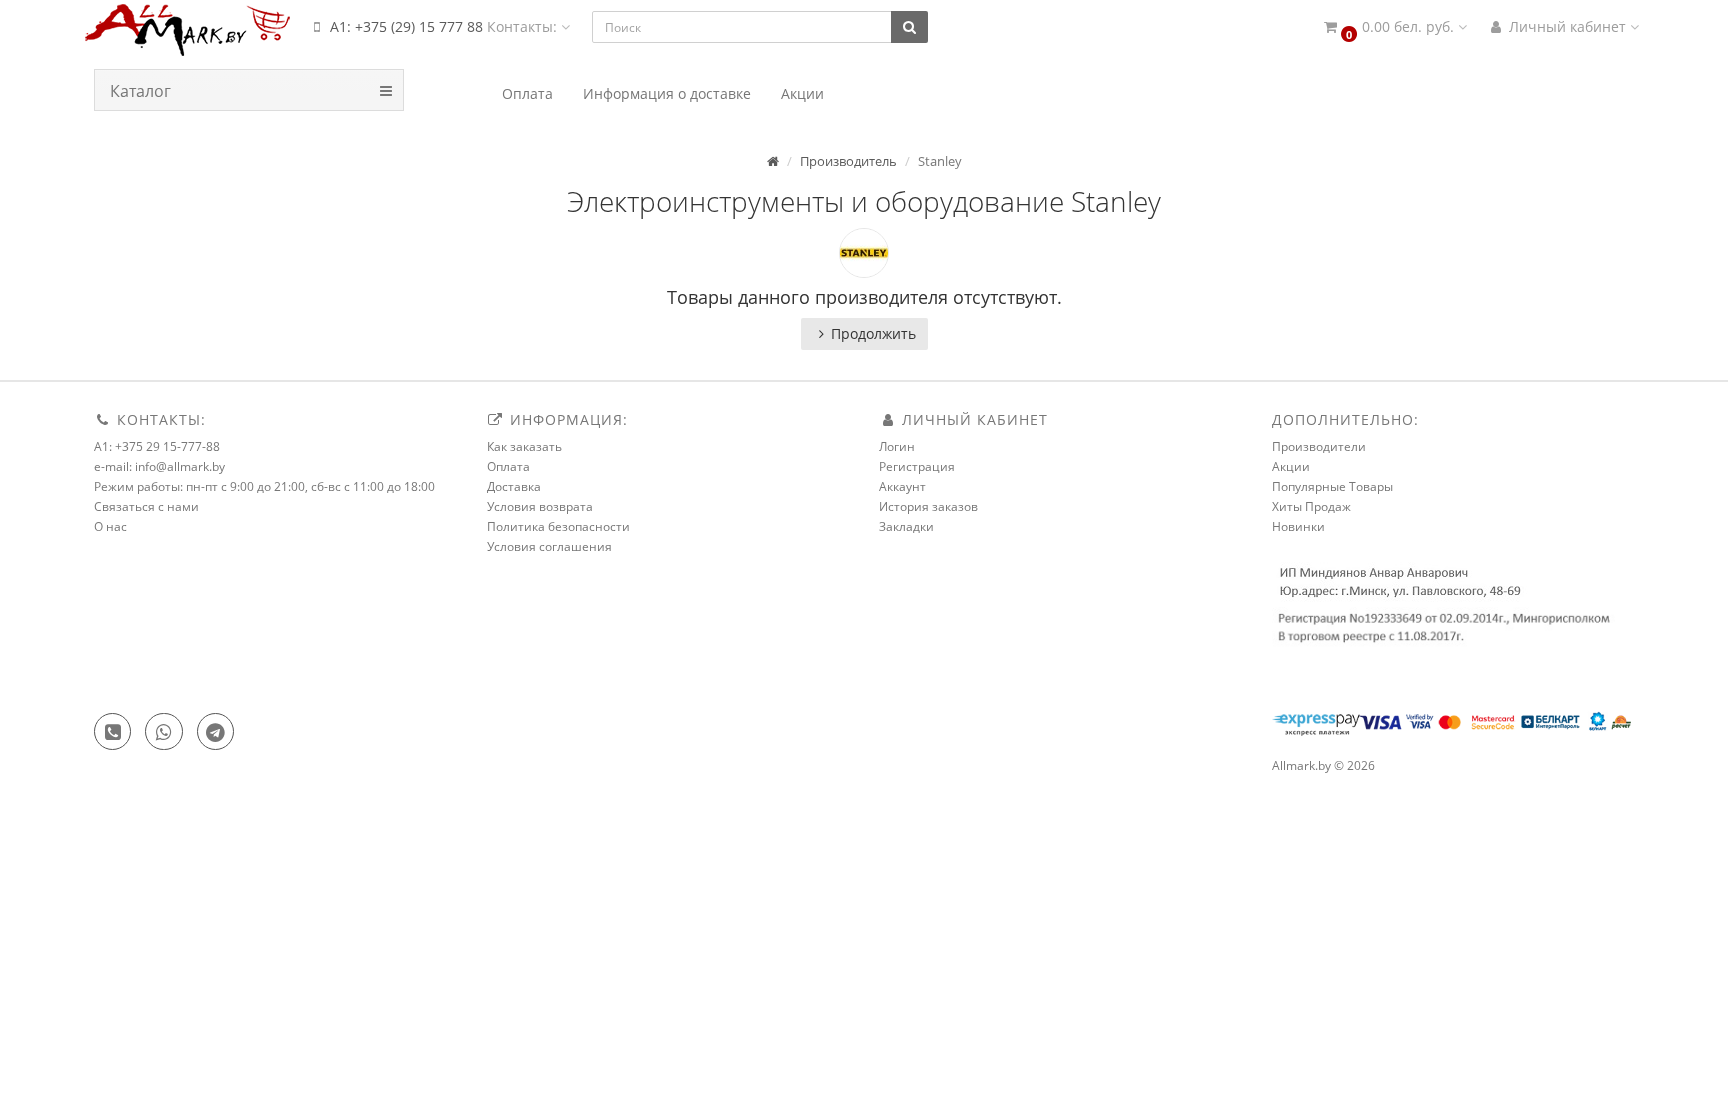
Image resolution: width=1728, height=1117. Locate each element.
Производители (1319, 446)
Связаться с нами (146, 506)
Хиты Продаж (1311, 506)
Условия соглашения (549, 546)
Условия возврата (540, 506)
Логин (897, 446)
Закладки (906, 526)
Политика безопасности (558, 526)
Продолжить (873, 333)
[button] (1394, 27)
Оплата (508, 466)
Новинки (1298, 526)
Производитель (848, 161)
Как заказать (524, 446)
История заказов (928, 506)
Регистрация (917, 466)
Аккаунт (902, 486)
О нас (110, 526)
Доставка (514, 486)
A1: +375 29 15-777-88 (157, 446)
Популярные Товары (1332, 486)
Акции (1291, 466)
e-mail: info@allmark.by (159, 466)
